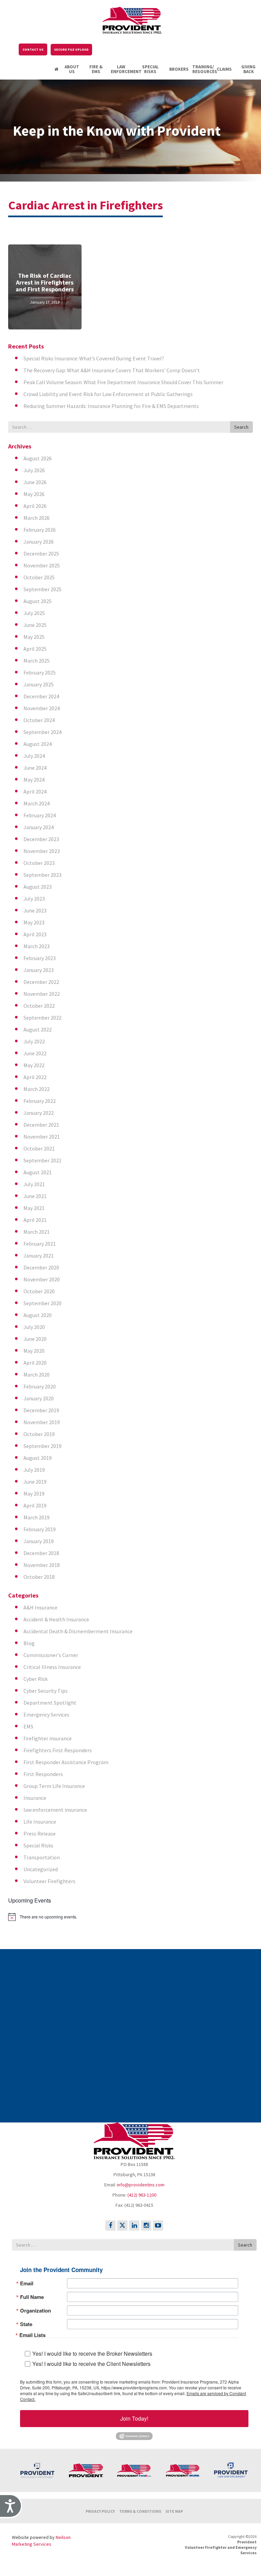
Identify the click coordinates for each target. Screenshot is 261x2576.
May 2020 (34, 1351)
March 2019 (37, 1517)
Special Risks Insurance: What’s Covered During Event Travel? (94, 358)
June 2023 (35, 910)
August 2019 (38, 1458)
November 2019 (42, 1422)
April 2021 (35, 1220)
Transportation (42, 1857)
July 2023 (34, 899)
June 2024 (35, 768)
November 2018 (42, 1565)
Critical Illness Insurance (52, 1667)
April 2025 (35, 649)
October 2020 (39, 1291)
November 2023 (42, 851)
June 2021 (35, 1196)
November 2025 (42, 565)
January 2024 (39, 827)
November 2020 (42, 1279)
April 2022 (35, 1077)
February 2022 (40, 1101)
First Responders (43, 1774)
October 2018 (39, 1577)
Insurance (35, 1798)
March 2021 (37, 1232)
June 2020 (35, 1339)
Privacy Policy (100, 2511)
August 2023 (38, 887)
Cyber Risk (36, 1679)
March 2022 (37, 1089)
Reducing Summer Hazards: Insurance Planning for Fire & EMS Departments (111, 406)
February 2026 (40, 530)
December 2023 (41, 839)
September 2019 (42, 1446)
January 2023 (39, 970)
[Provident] (132, 19)
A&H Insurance (40, 1607)
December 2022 (41, 982)
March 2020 (37, 1375)
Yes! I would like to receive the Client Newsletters (91, 2364)
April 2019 (35, 1505)
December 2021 (41, 1125)
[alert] (130, 1917)
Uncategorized (41, 1869)
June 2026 (35, 482)
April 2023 (35, 934)
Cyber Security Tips (46, 1691)
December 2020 (41, 1267)
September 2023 (42, 875)
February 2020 (40, 1386)
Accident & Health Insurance (56, 1619)
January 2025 (39, 684)
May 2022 (34, 1065)
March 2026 (37, 518)
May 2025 (34, 637)
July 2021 (34, 1184)
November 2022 (42, 994)
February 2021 (40, 1244)
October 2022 (39, 1006)
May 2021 (34, 1208)
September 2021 (42, 1160)
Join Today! (134, 2418)
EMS (28, 1726)
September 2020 (42, 1303)
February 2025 (40, 672)
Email (27, 2283)
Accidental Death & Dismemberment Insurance (78, 1631)
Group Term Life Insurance (54, 1786)
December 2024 (41, 696)
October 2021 (39, 1148)
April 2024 (35, 791)
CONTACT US (33, 49)
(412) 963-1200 (142, 2195)
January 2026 (39, 542)
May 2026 (34, 494)
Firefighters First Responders (58, 1750)
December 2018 (41, 1553)
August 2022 (38, 1029)
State (26, 2324)
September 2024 (42, 732)
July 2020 (34, 1327)
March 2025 (37, 661)
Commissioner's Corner (51, 1655)
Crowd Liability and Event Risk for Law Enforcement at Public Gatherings (108, 394)
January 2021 (39, 1256)
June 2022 (35, 1053)
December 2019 (41, 1410)
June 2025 (35, 625)
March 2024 (37, 803)
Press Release (40, 1833)
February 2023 (40, 958)
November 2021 (42, 1137)
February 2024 (40, 815)
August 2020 (38, 1315)
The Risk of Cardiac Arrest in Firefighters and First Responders (45, 282)
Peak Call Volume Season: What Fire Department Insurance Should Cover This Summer (123, 382)
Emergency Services (46, 1715)
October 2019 (39, 1434)
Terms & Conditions (140, 2511)
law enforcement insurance (55, 1810)
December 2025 (41, 553)
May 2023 (34, 922)
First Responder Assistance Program (66, 1762)
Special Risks (38, 1845)
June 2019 (35, 1482)
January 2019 (39, 1541)
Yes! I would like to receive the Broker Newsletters (92, 2353)
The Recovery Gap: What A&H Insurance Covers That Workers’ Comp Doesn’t (112, 370)
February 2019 (40, 1529)
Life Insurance (40, 1822)
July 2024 (34, 756)
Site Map (174, 2511)
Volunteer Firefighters (49, 1881)
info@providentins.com (141, 2185)
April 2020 (35, 1363)
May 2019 (34, 1494)
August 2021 (38, 1172)
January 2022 (39, 1113)
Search (241, 427)
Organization (36, 2311)
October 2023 (39, 863)
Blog (29, 1643)
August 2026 (38, 458)
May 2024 (34, 780)
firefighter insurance (48, 1738)
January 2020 (39, 1398)
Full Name (32, 2297)
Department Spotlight (50, 1703)
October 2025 (39, 577)
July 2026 (34, 470)
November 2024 (42, 708)
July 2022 (34, 1041)
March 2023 (37, 946)
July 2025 (34, 613)
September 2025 (42, 589)
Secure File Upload (71, 49)
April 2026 (35, 506)
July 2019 (34, 1470)
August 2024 (38, 744)
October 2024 (39, 720)
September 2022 (42, 1018)
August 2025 (38, 601)
